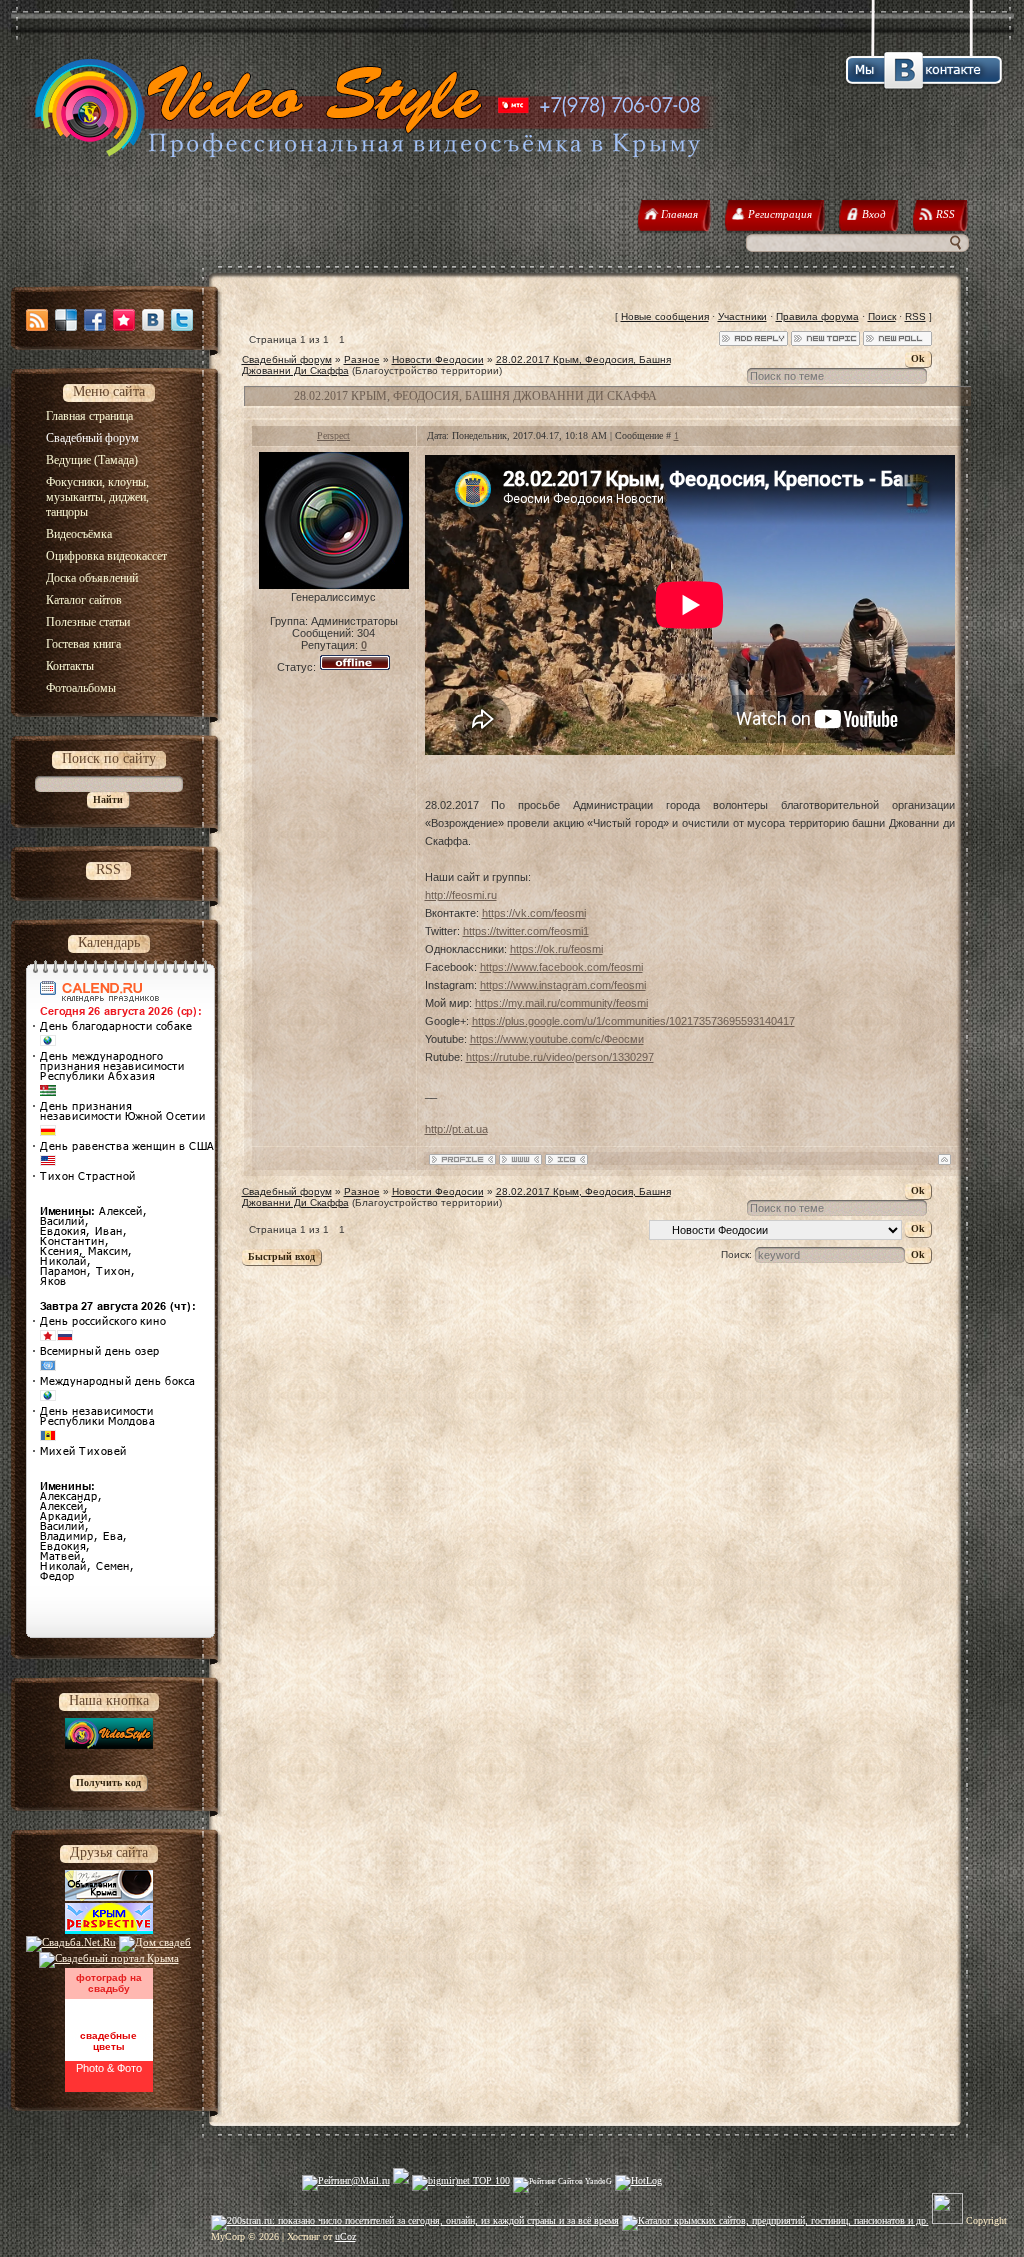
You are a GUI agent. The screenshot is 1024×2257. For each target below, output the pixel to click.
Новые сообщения (665, 316)
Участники (742, 316)
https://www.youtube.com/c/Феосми (557, 1039)
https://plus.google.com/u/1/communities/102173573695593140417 (633, 1021)
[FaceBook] (95, 320)
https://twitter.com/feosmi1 (526, 931)
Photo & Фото (109, 2068)
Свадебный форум (287, 359)
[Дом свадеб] (155, 1942)
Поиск (882, 316)
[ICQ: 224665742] (566, 1159)
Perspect (333, 435)
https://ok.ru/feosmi (556, 949)
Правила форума (817, 316)
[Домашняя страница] (520, 1159)
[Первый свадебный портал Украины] (109, 1958)
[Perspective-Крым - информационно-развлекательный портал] (109, 1930)
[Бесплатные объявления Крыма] (109, 1897)
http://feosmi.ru (461, 895)
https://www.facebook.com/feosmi (561, 967)
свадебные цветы (108, 2041)
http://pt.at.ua (456, 1129)
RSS (915, 316)
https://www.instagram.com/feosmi (563, 985)
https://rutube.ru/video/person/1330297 (560, 1057)
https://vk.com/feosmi (534, 913)
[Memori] (124, 320)
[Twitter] (182, 320)
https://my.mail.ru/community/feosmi (561, 1003)
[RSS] (37, 320)
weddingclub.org (108, 2008)
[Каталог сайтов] (947, 2220)
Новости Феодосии (438, 359)
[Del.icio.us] (66, 320)
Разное (362, 359)
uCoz (345, 2236)
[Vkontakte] (153, 320)
